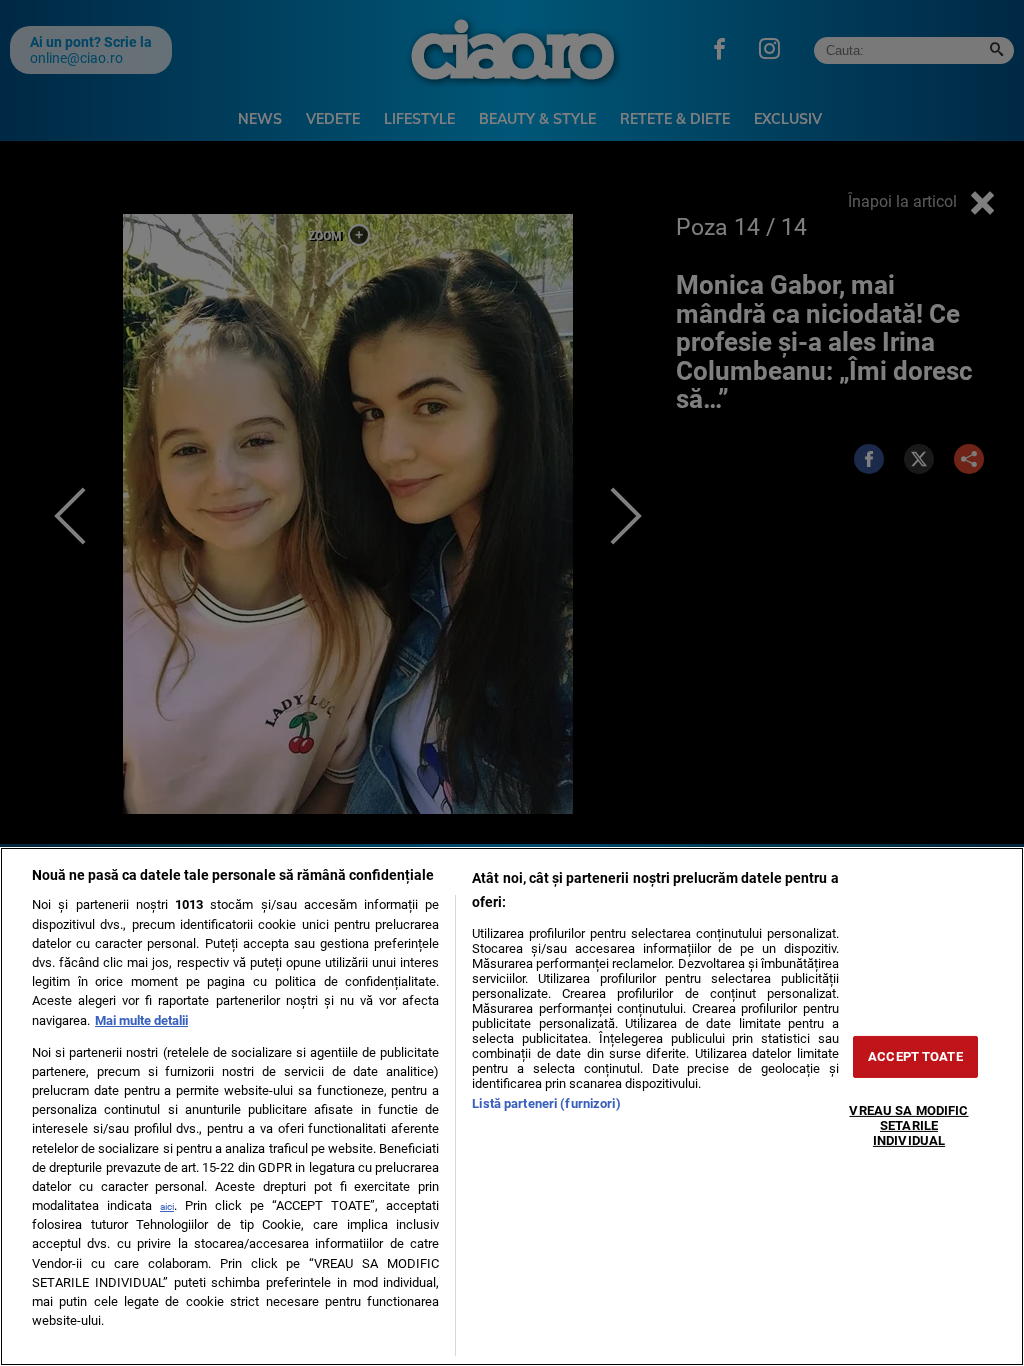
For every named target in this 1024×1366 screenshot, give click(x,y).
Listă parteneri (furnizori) (546, 1103)
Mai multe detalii (141, 1020)
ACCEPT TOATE (915, 1056)
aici (167, 1206)
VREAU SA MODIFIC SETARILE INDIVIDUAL (908, 1125)
